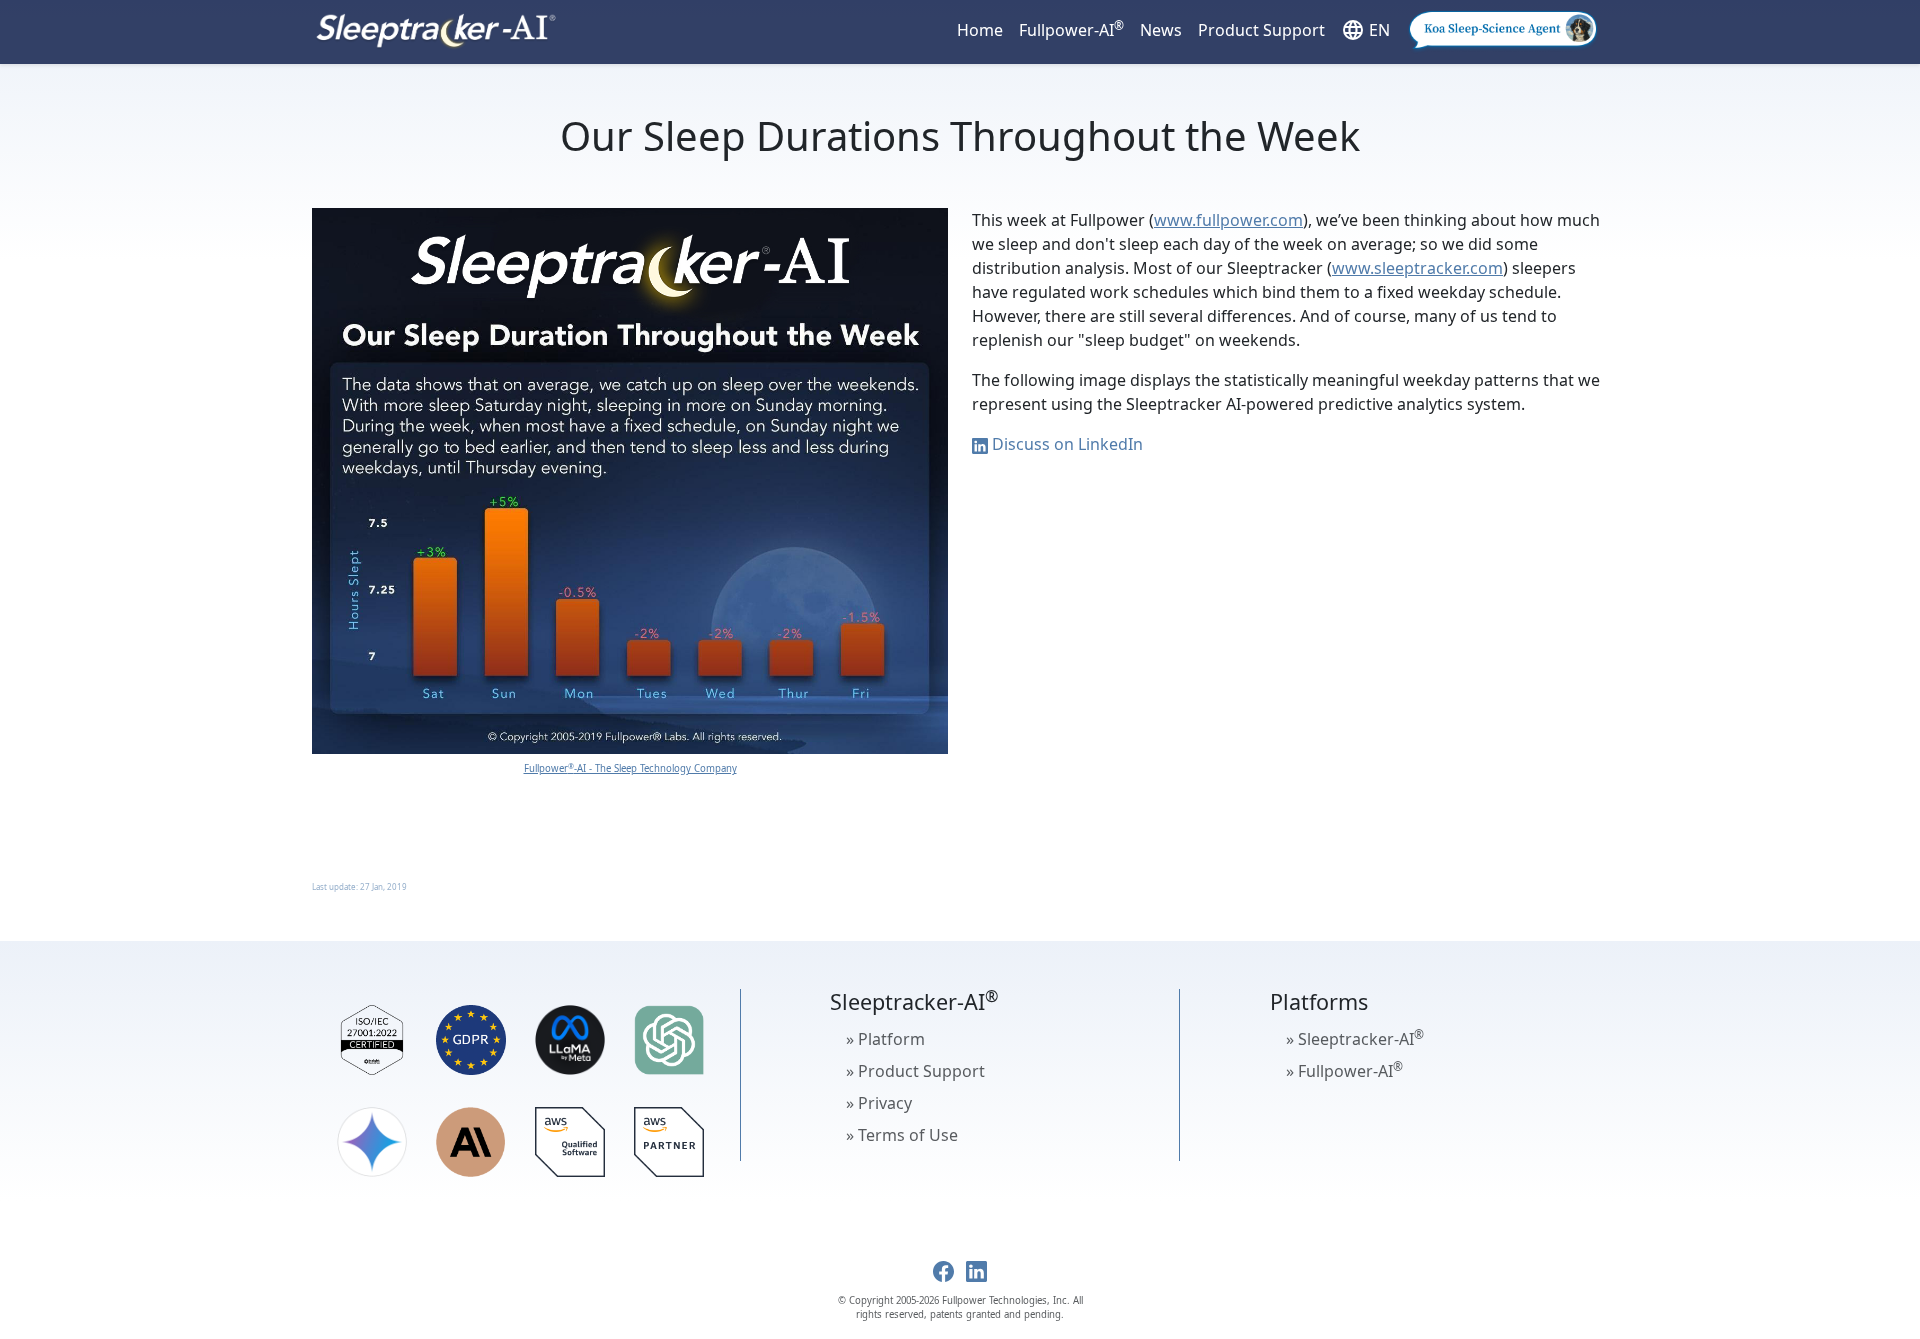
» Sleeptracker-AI (1355, 1038)
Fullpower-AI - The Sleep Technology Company (630, 768)
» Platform (885, 1039)
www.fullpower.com (1228, 220)
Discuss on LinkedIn (1065, 444)
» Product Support (915, 1071)
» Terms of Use (902, 1135)
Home (980, 30)
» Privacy (879, 1103)
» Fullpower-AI (1344, 1070)
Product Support (1261, 30)
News (1161, 30)
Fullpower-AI (1071, 29)
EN (1365, 30)
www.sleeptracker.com (1417, 268)
